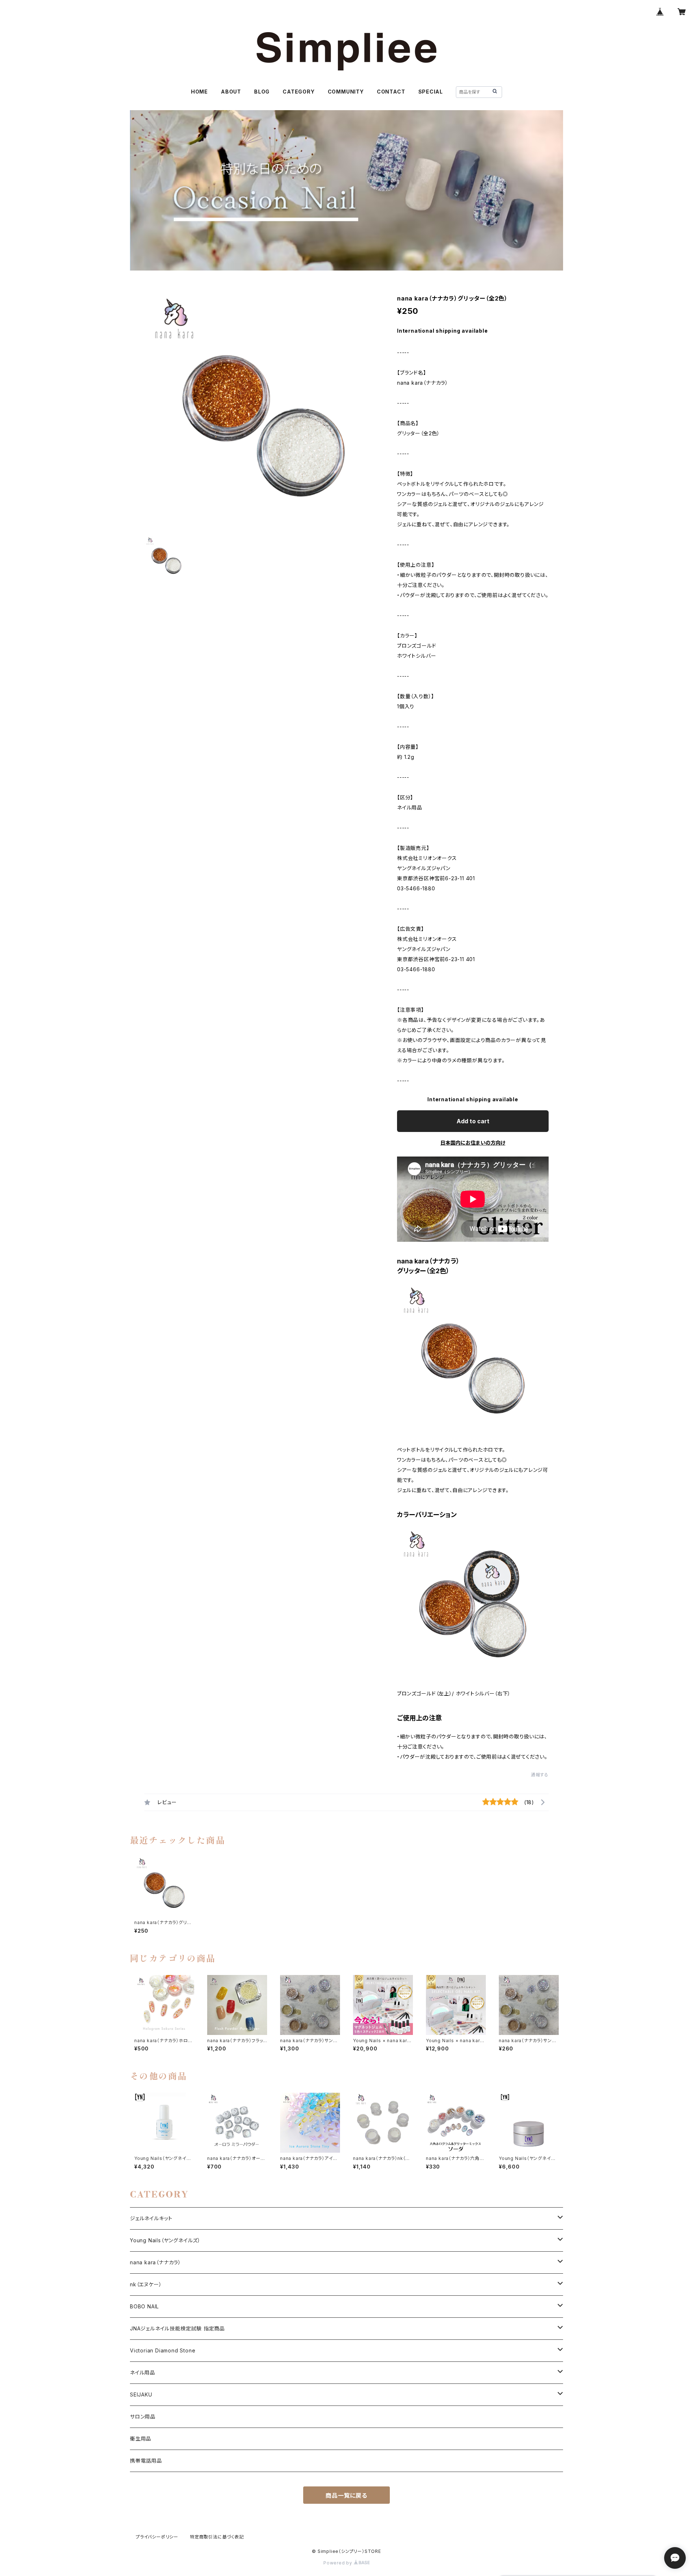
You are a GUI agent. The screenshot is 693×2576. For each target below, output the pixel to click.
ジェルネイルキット (151, 2218)
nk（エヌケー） (146, 2284)
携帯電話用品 (146, 2461)
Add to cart (473, 1121)
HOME (199, 92)
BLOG (262, 92)
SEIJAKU (141, 2395)
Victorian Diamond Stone (163, 2350)
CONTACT (391, 92)
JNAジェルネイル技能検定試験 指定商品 (177, 2328)
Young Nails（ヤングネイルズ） (165, 2240)
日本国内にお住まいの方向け (473, 1143)
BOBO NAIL (144, 2306)
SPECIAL (431, 92)
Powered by (339, 2563)
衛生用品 (141, 2439)
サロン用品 (143, 2417)
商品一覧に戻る (346, 2495)
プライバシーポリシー (157, 2537)
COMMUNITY (346, 92)
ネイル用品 (143, 2372)
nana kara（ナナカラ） (156, 2262)
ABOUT (231, 92)
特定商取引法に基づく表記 (217, 2537)
